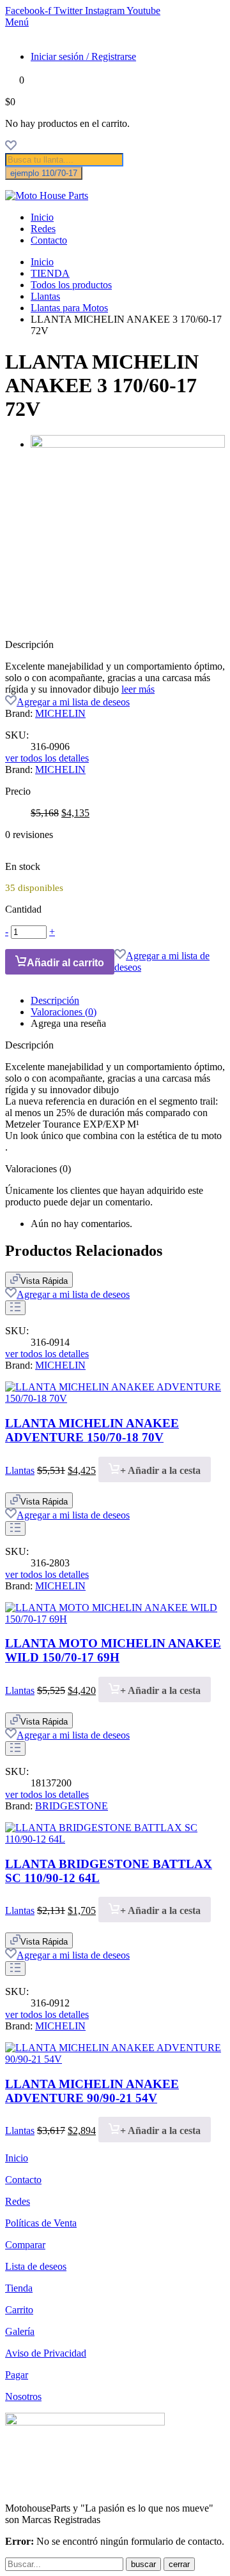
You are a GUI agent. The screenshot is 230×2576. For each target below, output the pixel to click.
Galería (20, 2331)
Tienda (19, 2288)
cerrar (179, 2564)
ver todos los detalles (47, 758)
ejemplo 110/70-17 (44, 173)
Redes (43, 229)
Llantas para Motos (69, 308)
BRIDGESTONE (72, 1806)
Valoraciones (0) (64, 1012)
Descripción (55, 1000)
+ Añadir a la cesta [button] (160, 1470)
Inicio (42, 217)
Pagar (17, 2375)
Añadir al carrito (65, 963)
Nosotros (23, 2396)
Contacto (49, 240)
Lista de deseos (36, 2266)
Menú (17, 22)
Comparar (25, 2245)
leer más (138, 689)
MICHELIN (60, 713)
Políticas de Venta (41, 2223)
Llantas (45, 296)
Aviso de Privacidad (46, 2353)
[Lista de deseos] (11, 147)
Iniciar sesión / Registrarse (83, 56)
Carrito (19, 2310)
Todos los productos (71, 285)
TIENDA (50, 273)
